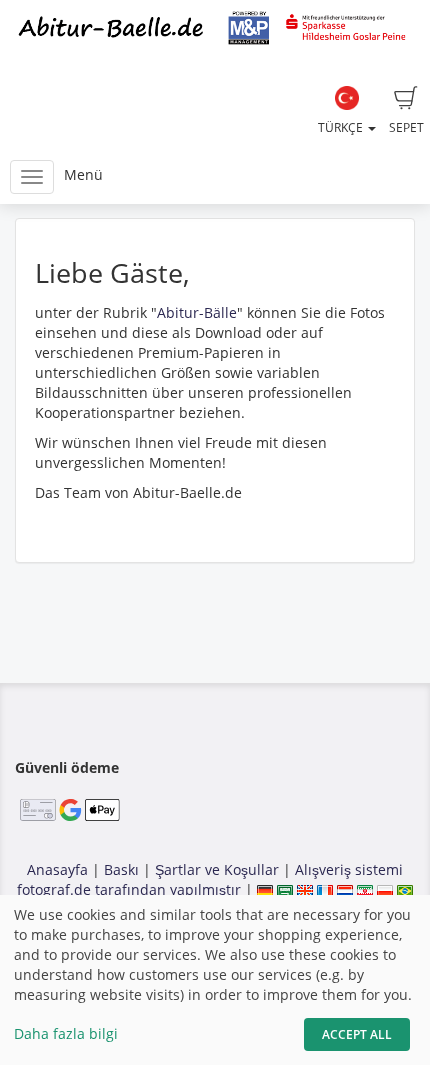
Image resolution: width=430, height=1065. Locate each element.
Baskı (121, 869)
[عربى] (285, 889)
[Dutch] (345, 889)
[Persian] (365, 889)
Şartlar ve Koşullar (217, 869)
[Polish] (385, 889)
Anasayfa (57, 869)
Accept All (357, 1034)
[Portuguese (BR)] (405, 889)
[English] (305, 889)
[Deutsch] (265, 889)
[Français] (325, 889)
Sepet (406, 127)
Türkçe (342, 127)
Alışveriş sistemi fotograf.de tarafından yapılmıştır (210, 879)
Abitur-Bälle (197, 312)
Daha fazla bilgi (66, 1033)
